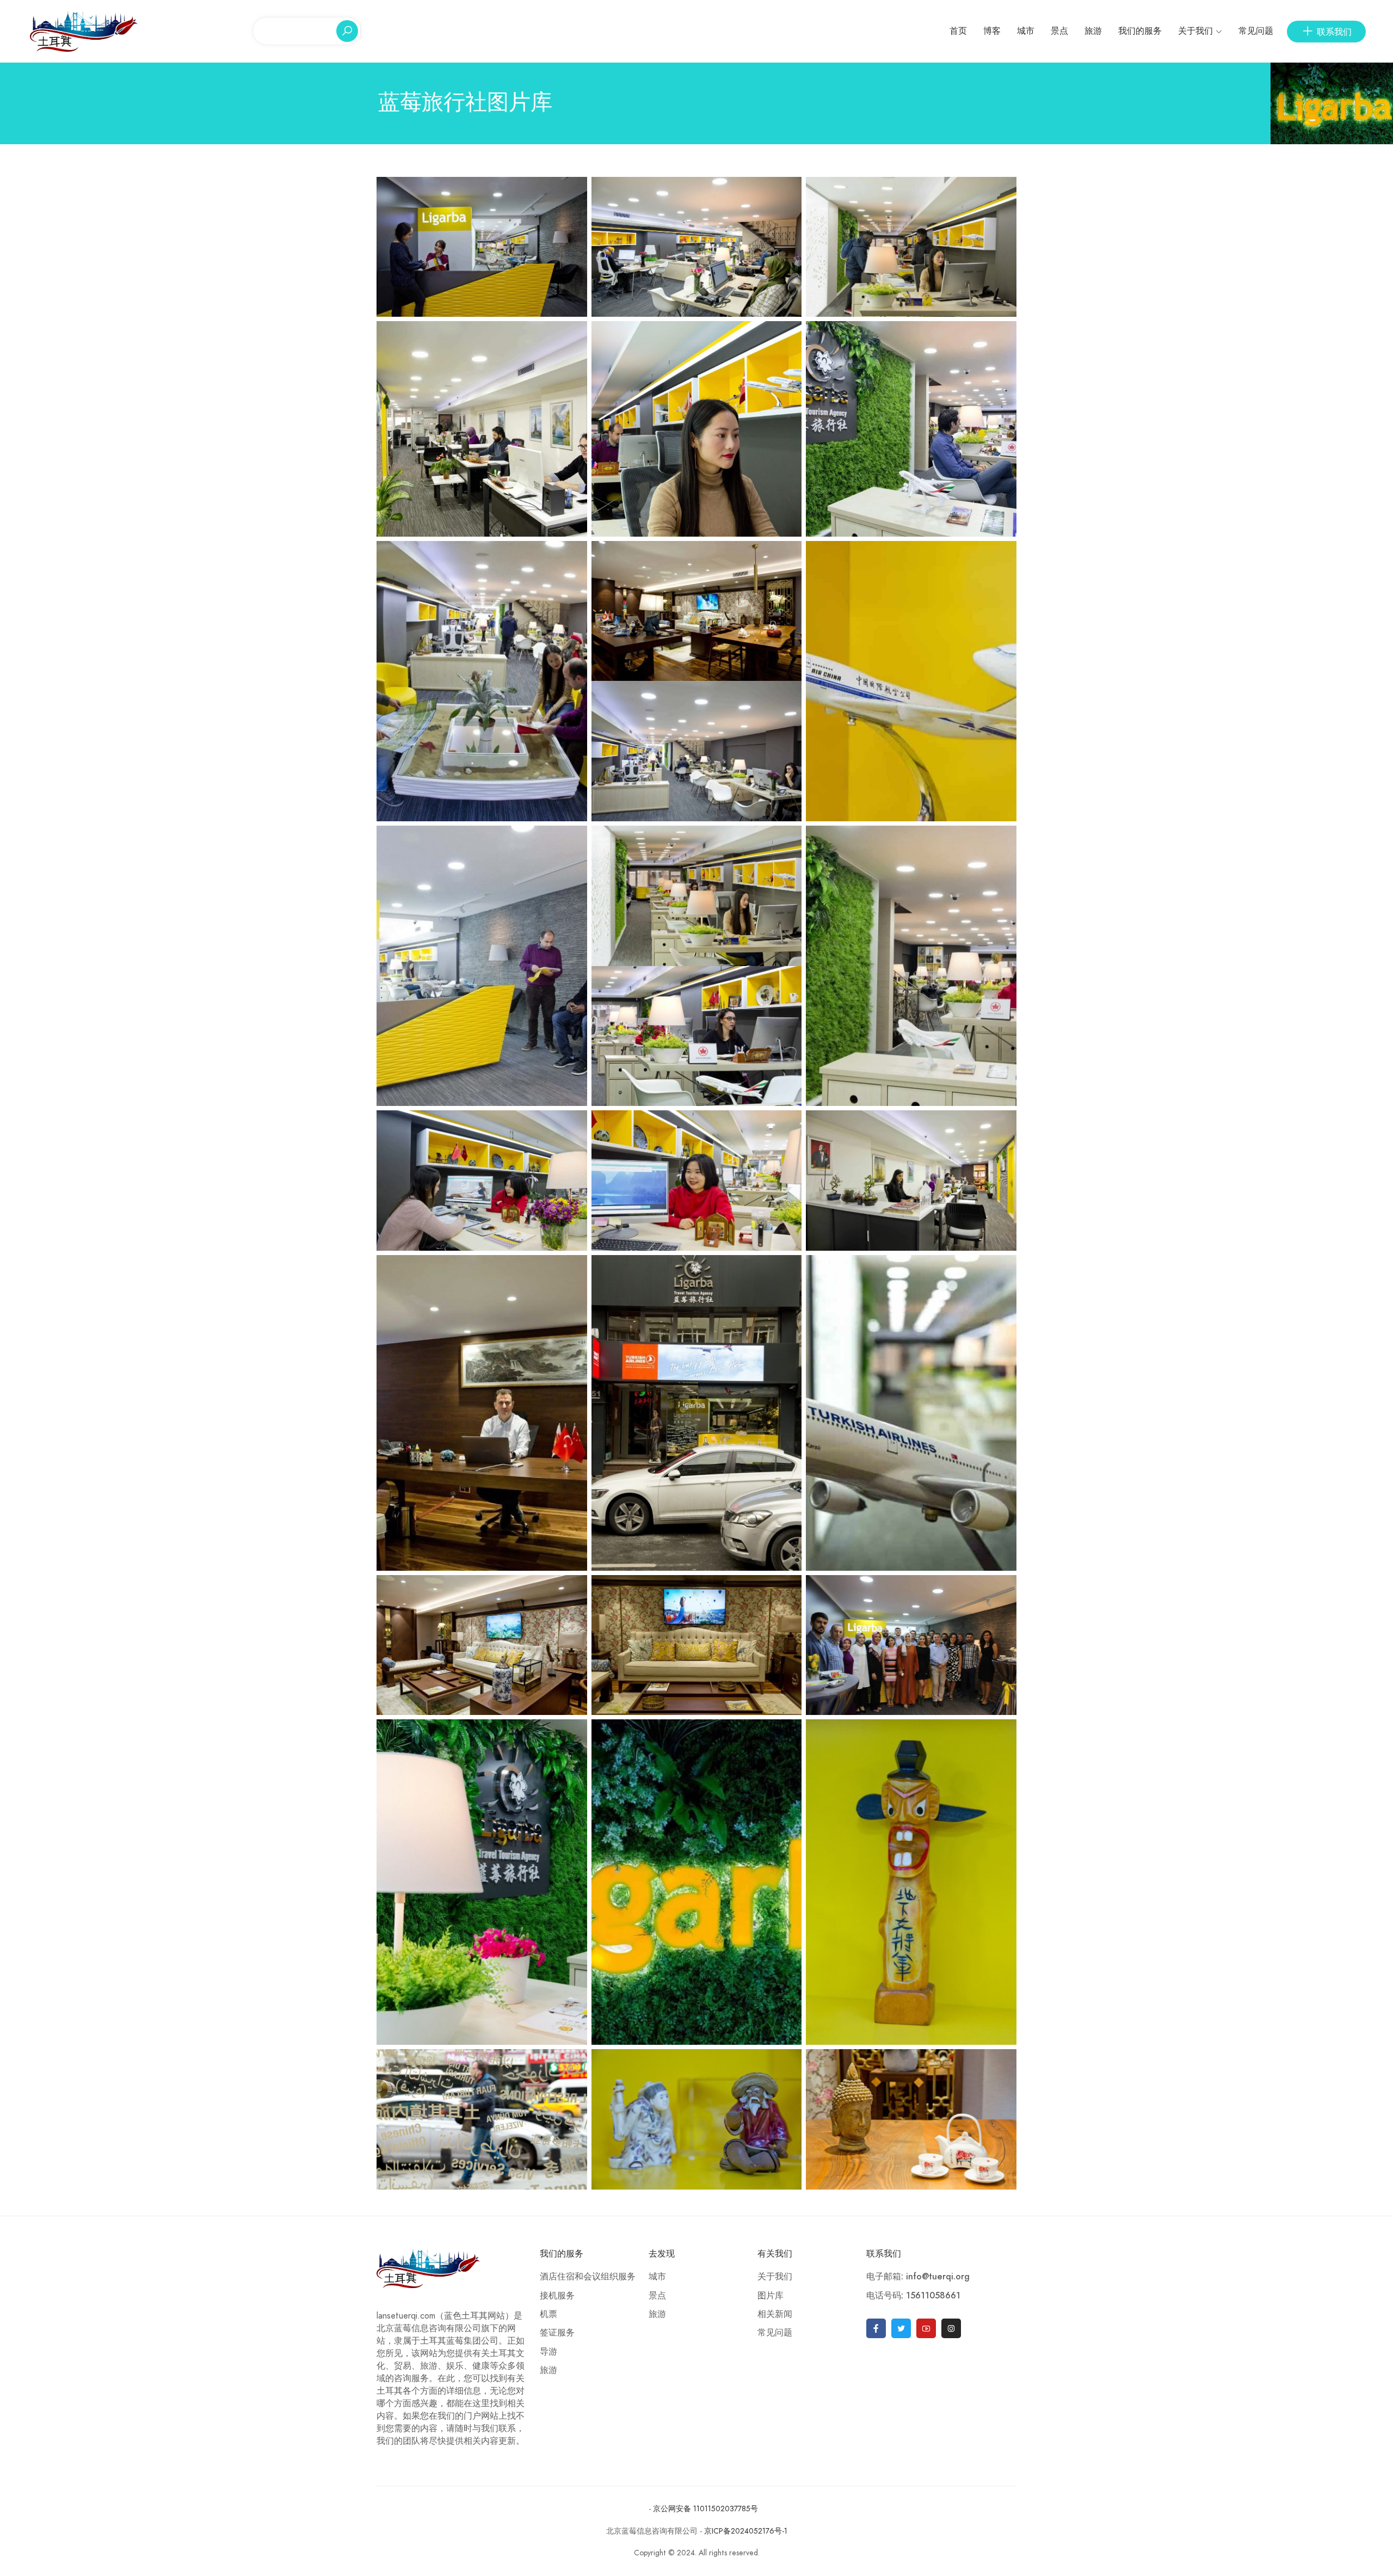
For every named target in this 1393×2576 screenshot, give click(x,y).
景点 (1059, 31)
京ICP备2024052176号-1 (746, 2531)
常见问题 (1256, 31)
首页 (958, 31)
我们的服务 (1140, 31)
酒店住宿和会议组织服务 (588, 2277)
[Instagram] (951, 2328)
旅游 (1093, 31)
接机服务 (557, 2296)
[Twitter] (901, 2328)
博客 (992, 31)
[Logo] (84, 30)
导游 (548, 2352)
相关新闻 (775, 2314)
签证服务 (557, 2333)
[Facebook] (876, 2328)
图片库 (771, 2296)
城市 (1026, 31)
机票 (548, 2314)
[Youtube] (926, 2328)
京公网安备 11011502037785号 (704, 2509)
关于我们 (1195, 31)
